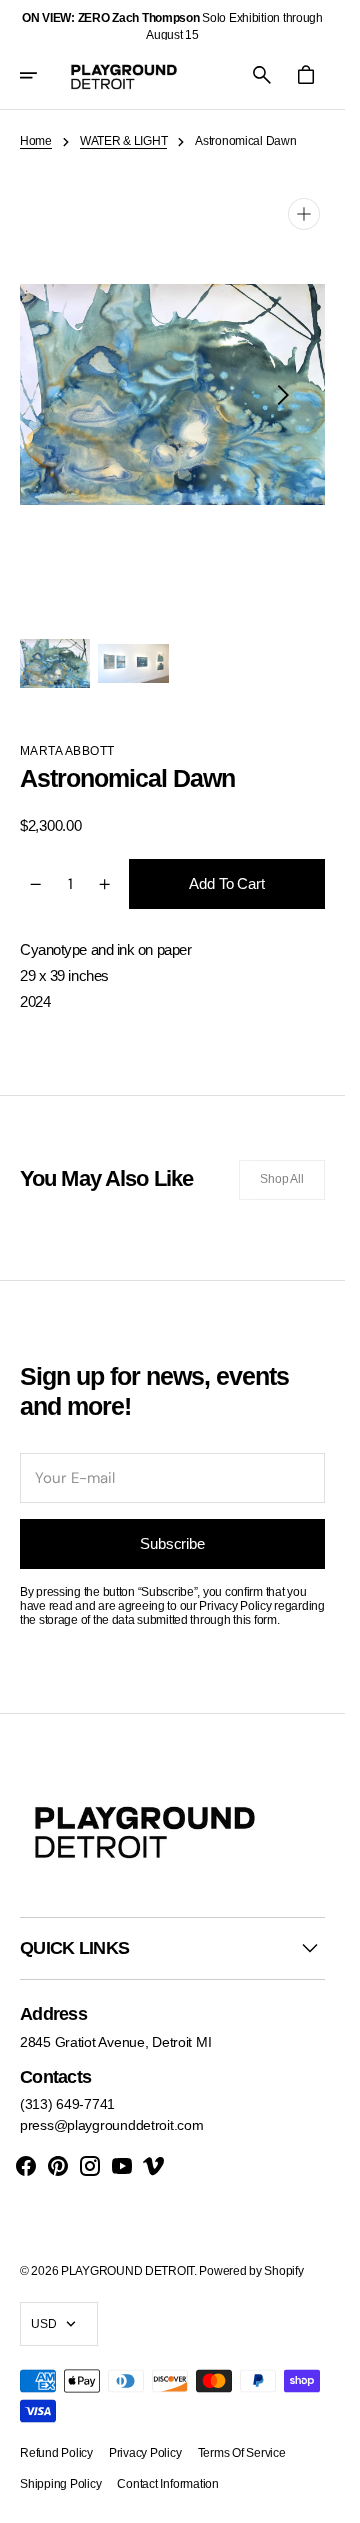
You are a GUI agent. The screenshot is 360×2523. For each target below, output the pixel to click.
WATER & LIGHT (123, 141)
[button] (42, 75)
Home (36, 141)
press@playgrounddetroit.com (111, 2125)
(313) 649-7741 (67, 2104)
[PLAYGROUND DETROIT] (124, 75)
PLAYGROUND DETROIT (127, 2271)
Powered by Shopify (251, 2271)
